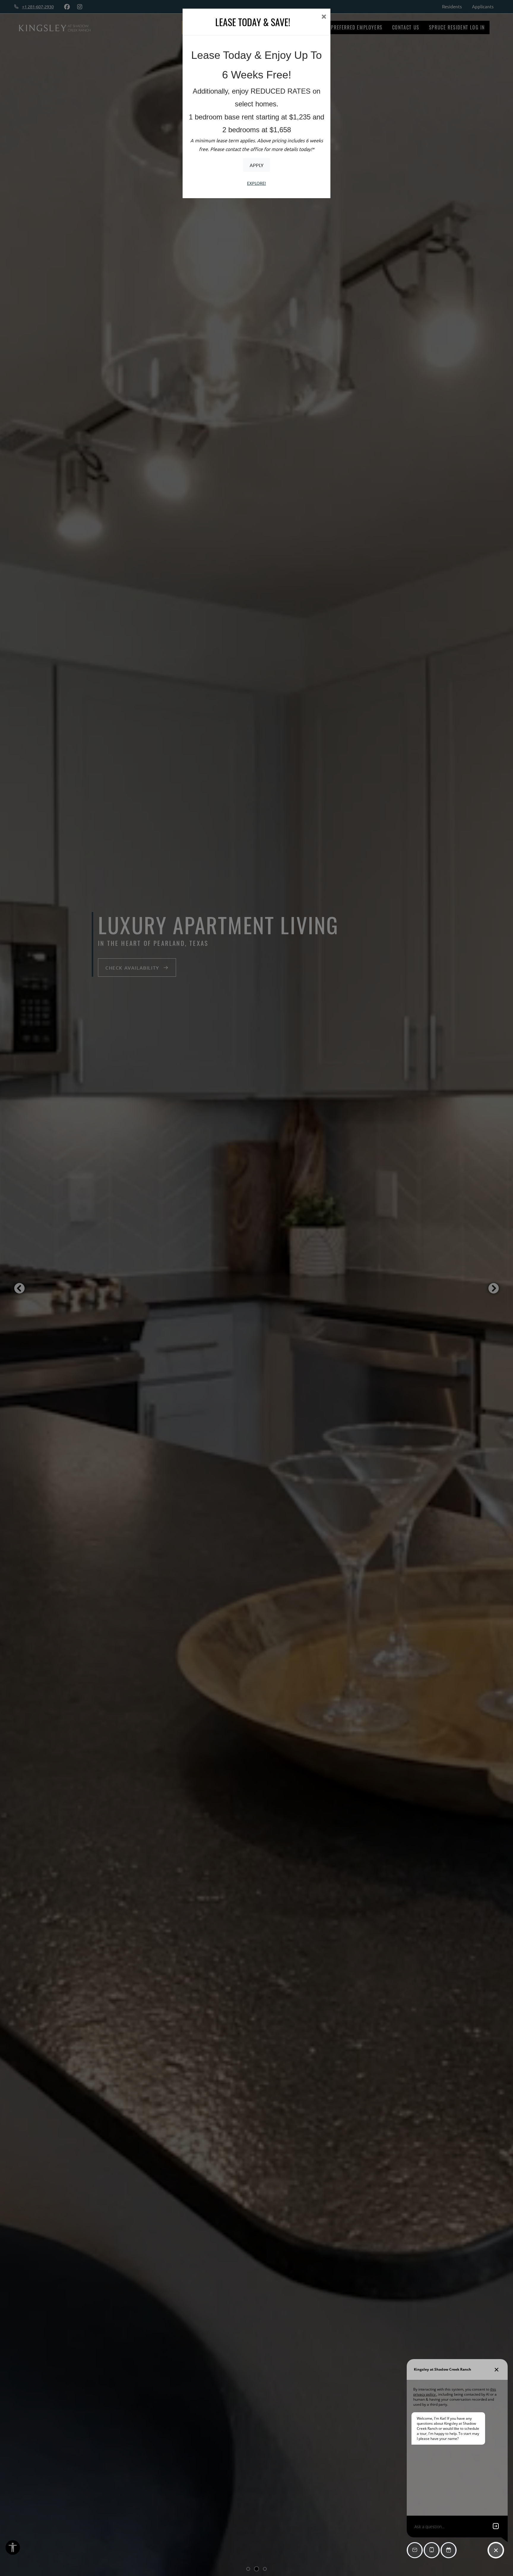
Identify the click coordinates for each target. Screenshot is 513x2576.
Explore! (256, 183)
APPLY (257, 165)
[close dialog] (324, 17)
